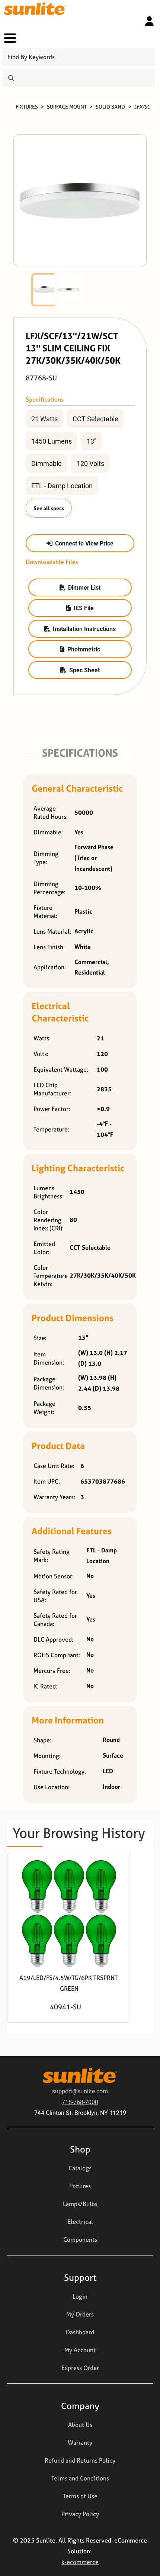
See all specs (49, 508)
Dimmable (47, 463)
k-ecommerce (80, 2562)
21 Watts (44, 419)
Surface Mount (67, 107)
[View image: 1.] (44, 290)
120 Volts (90, 463)
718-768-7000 (80, 2102)
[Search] (11, 78)
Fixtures (27, 107)
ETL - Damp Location (62, 486)
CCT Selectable (95, 419)
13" (92, 441)
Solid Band (110, 107)
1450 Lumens (52, 441)
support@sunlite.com (80, 2091)
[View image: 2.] (69, 290)
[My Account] (149, 21)
